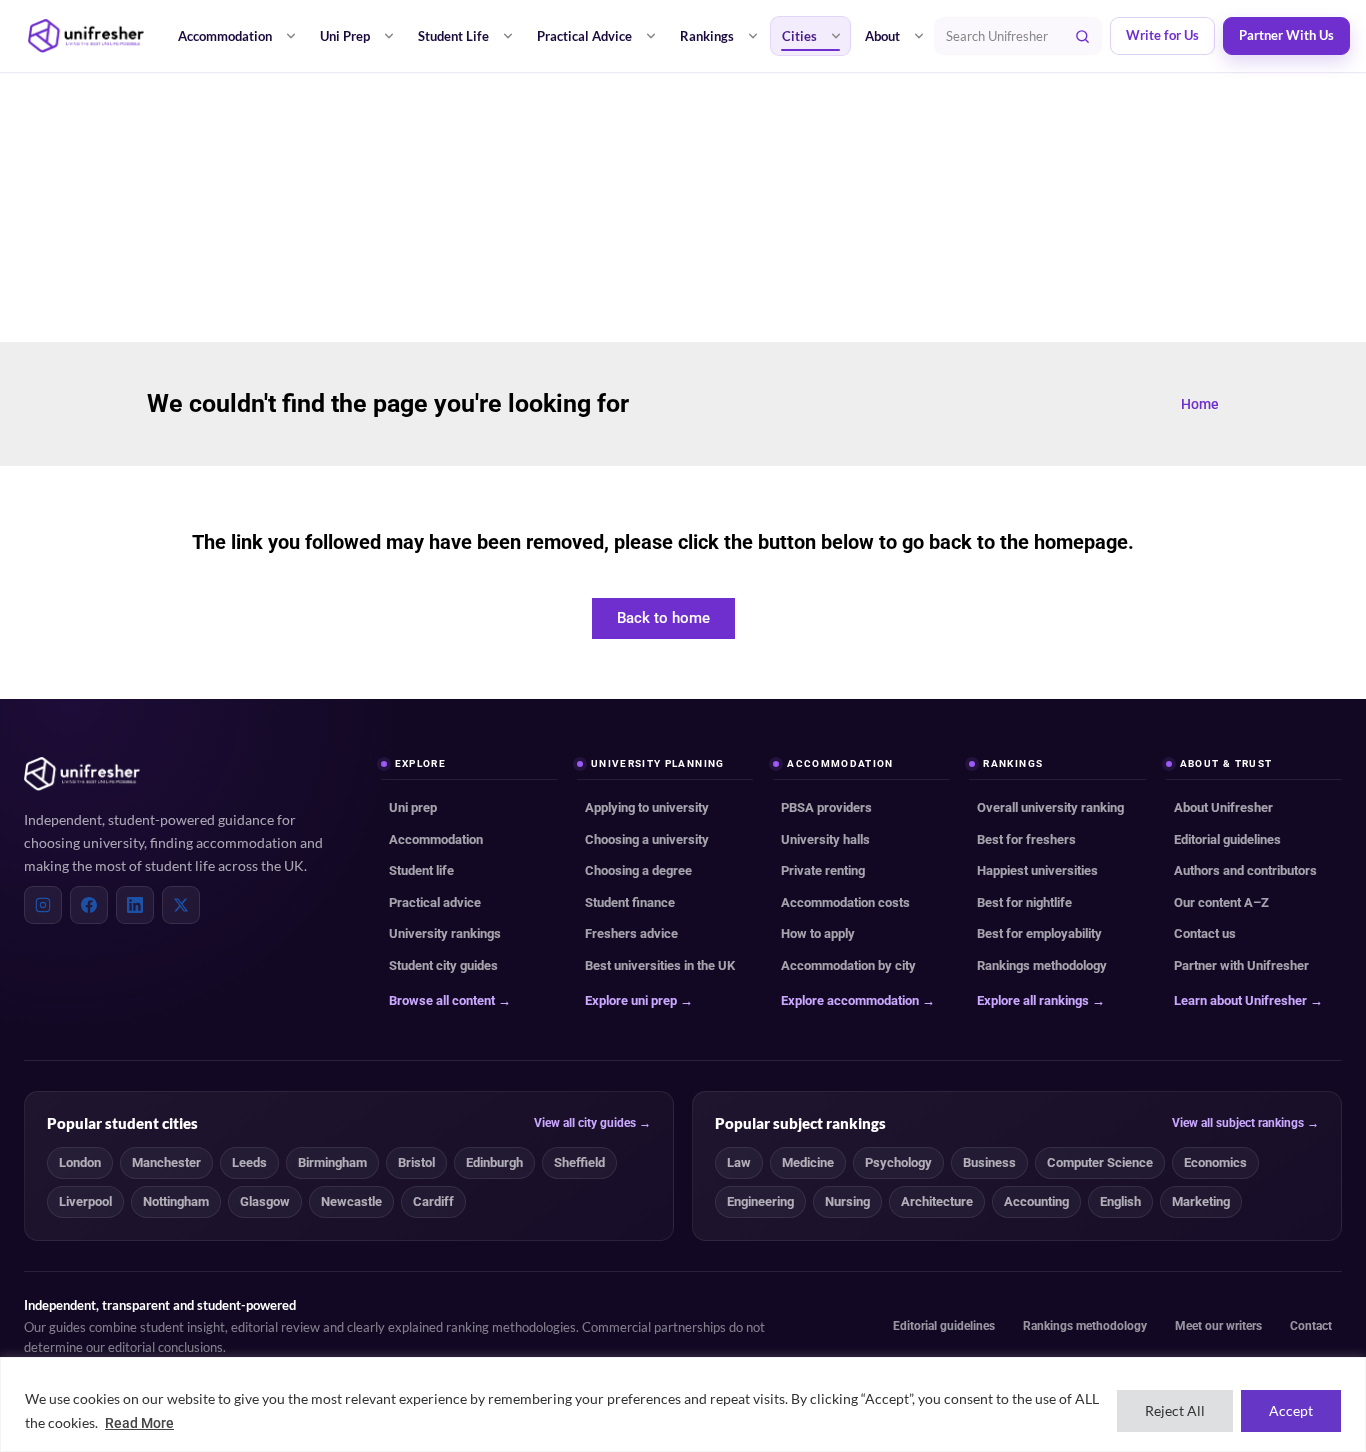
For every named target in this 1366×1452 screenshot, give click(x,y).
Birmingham (332, 1162)
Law (739, 1162)
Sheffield (579, 1162)
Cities (799, 36)
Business (989, 1162)
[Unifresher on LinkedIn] (135, 905)
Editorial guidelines (1227, 839)
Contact (1311, 1326)
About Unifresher (1223, 807)
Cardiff (433, 1201)
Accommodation (225, 36)
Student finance (630, 902)
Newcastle (351, 1201)
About (882, 36)
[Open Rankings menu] (753, 36)
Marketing (1201, 1201)
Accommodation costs (845, 902)
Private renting (823, 870)
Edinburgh (494, 1162)
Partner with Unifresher (1241, 965)
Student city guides (443, 965)
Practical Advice (584, 36)
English (1120, 1201)
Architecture (937, 1201)
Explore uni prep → (639, 1000)
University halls (825, 839)
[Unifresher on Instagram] (43, 905)
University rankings (445, 933)
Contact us (1205, 933)
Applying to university (647, 807)
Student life (421, 870)
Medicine (808, 1162)
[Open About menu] (919, 36)
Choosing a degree (638, 870)
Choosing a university (647, 839)
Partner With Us (1286, 35)
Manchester (166, 1162)
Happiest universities (1037, 870)
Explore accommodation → (858, 1000)
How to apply (818, 933)
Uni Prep (345, 36)
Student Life (453, 36)
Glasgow (265, 1201)
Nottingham (176, 1201)
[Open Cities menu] (836, 36)
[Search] (1083, 36)
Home (1200, 404)
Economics (1215, 1162)
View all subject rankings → (1245, 1123)
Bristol (416, 1162)
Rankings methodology (1042, 965)
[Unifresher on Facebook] (89, 905)
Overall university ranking (1050, 807)
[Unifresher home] (82, 774)
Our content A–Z (1221, 902)
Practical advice (435, 902)
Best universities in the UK (660, 965)
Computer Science (1100, 1162)
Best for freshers (1026, 839)
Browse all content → (450, 1000)
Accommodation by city (848, 965)
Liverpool (85, 1201)
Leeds (249, 1162)
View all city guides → (592, 1123)
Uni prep (413, 807)
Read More (139, 1423)
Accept (1291, 1410)
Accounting (1036, 1201)
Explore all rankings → (1041, 1000)
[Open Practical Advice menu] (651, 36)
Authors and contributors (1245, 870)
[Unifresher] (86, 36)
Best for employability (1039, 933)
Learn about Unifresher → (1248, 1000)
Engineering (760, 1201)
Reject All (1175, 1410)
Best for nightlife (1024, 902)
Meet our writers (1218, 1326)
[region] (683, 1404)
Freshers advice (631, 933)
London (80, 1162)
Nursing (847, 1201)
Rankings (707, 36)
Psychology (898, 1162)
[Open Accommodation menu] (291, 36)
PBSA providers (826, 807)
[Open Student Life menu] (508, 36)
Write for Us (1162, 35)
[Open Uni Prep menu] (389, 36)
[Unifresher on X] (181, 905)
